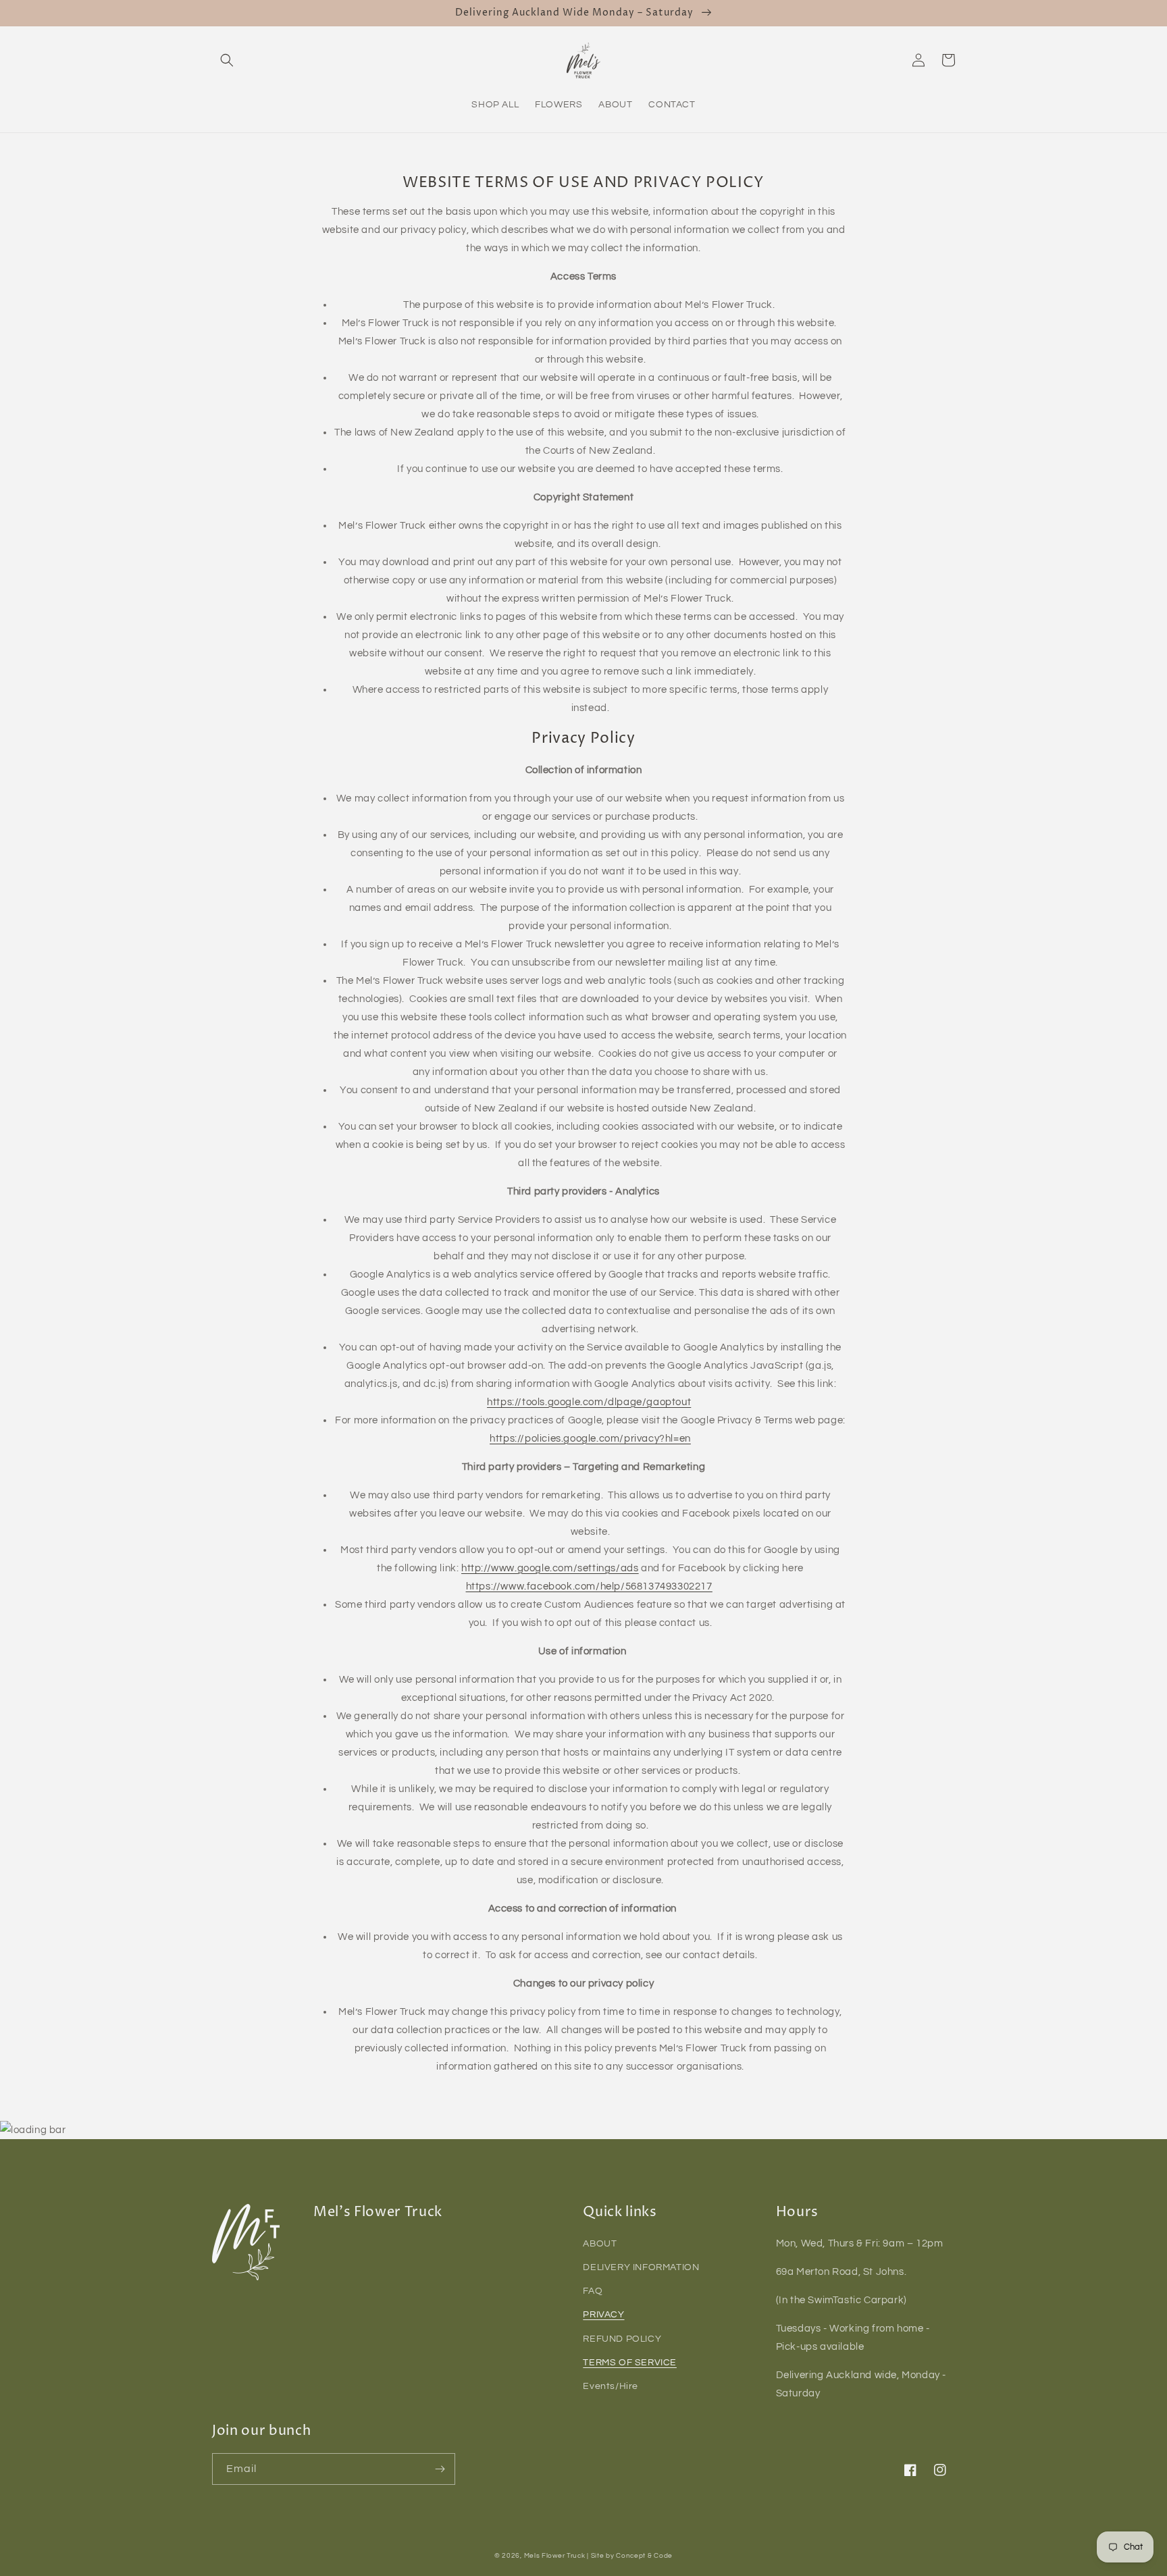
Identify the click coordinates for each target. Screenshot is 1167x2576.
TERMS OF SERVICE (630, 2363)
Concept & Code (644, 2556)
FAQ (593, 2291)
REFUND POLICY (622, 2339)
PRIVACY (603, 2315)
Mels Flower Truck (555, 2556)
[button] (227, 60)
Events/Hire (611, 2386)
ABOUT (600, 2244)
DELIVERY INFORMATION (641, 2267)
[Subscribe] (440, 2469)
